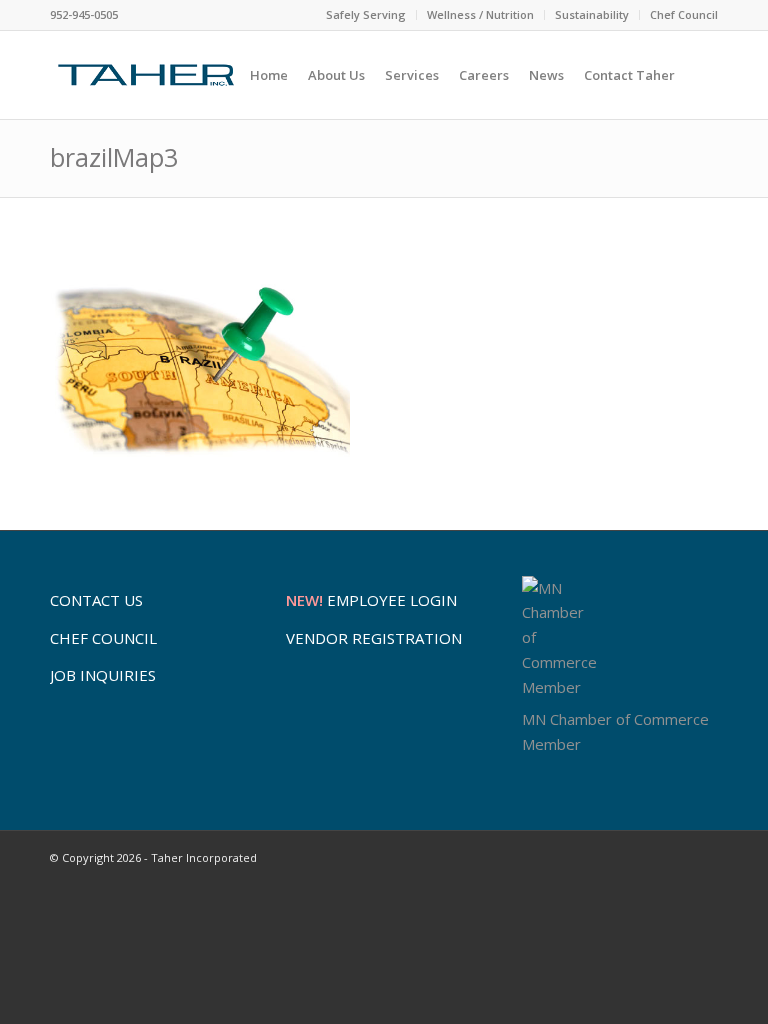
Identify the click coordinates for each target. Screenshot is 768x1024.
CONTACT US (96, 600)
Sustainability (592, 14)
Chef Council (684, 14)
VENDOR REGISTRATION (374, 638)
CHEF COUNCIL (103, 638)
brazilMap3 (114, 157)
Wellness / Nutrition (480, 14)
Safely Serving (366, 14)
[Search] (701, 75)
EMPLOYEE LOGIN (371, 600)
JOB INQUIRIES (103, 675)
